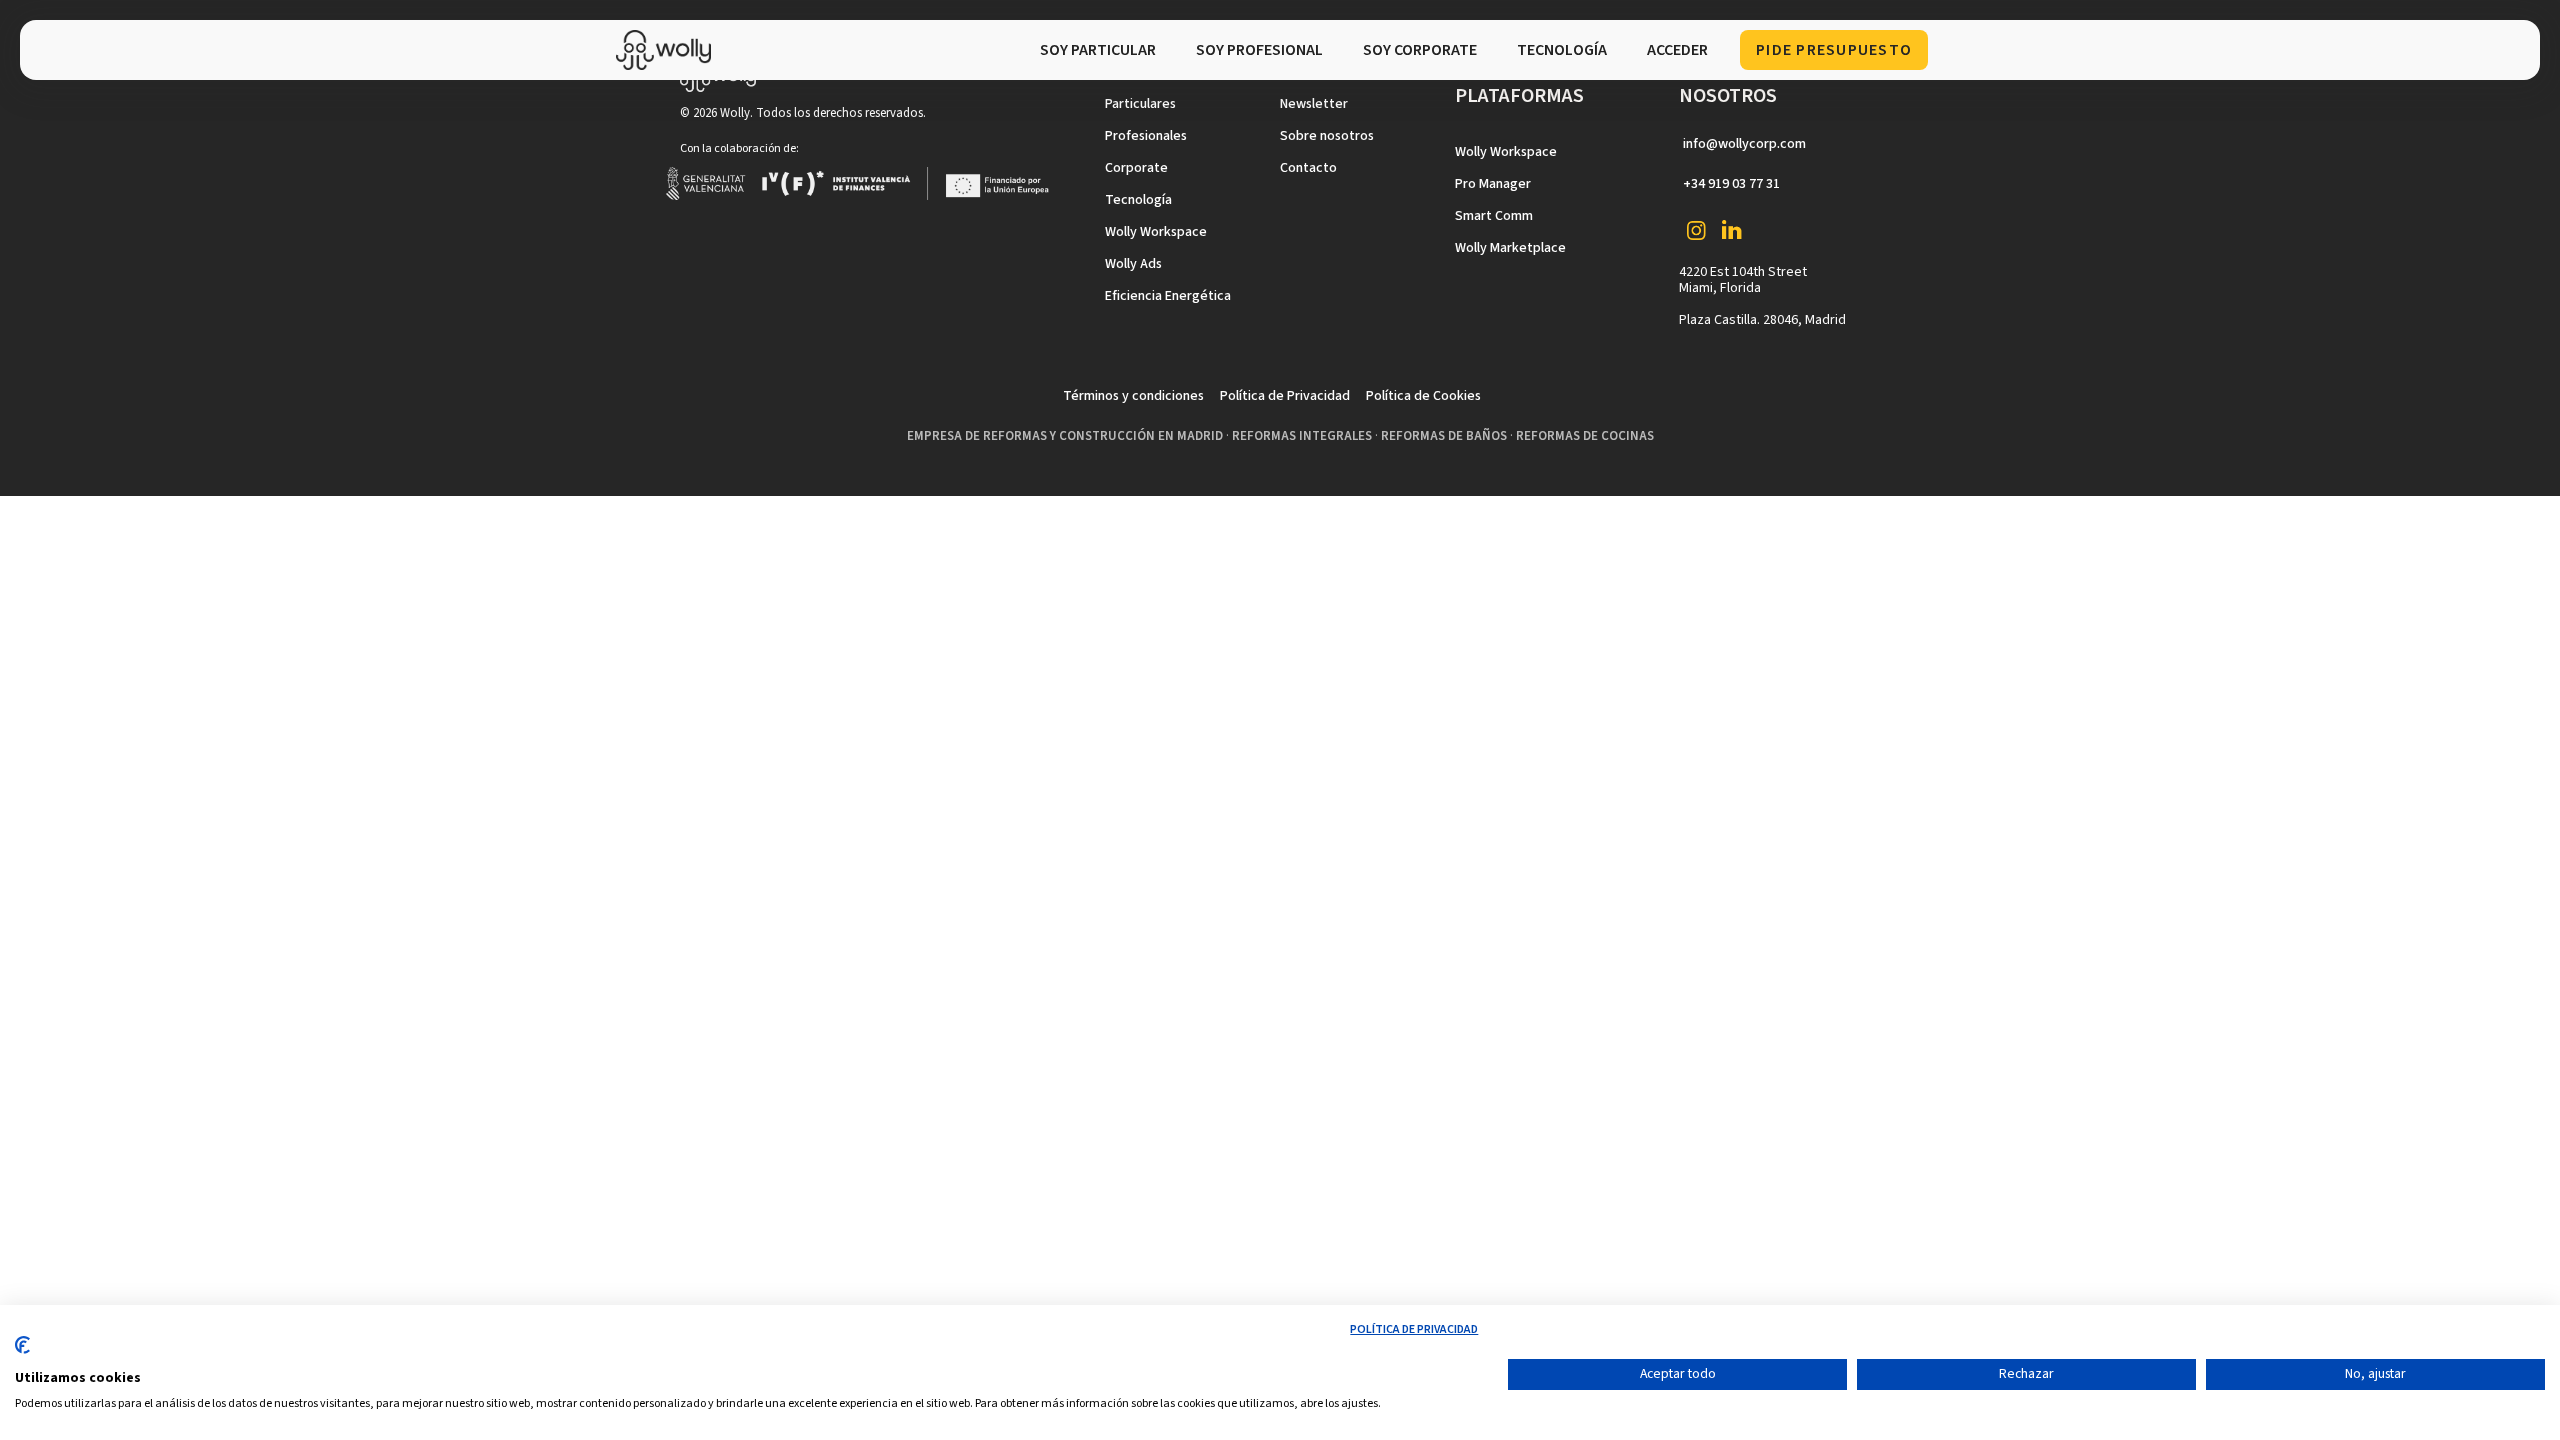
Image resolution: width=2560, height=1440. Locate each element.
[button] (1562, 50)
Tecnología (1138, 200)
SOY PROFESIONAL (1259, 50)
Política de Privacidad (1285, 396)
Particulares (1140, 104)
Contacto (1308, 168)
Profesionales (1146, 136)
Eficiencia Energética (1168, 296)
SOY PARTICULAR (1098, 50)
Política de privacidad (1414, 1329)
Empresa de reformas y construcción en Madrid (1065, 436)
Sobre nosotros (1327, 136)
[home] (668, 50)
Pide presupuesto (1834, 50)
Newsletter (1314, 104)
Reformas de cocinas (1585, 436)
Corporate (1136, 168)
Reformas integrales (1302, 436)
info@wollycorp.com (1744, 144)
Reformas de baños (1444, 436)
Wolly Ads (1133, 264)
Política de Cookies (1423, 396)
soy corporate (1420, 50)
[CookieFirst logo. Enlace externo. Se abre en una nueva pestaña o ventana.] (22, 1353)
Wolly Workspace (1156, 232)
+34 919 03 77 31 (1731, 184)
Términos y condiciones (1133, 396)
